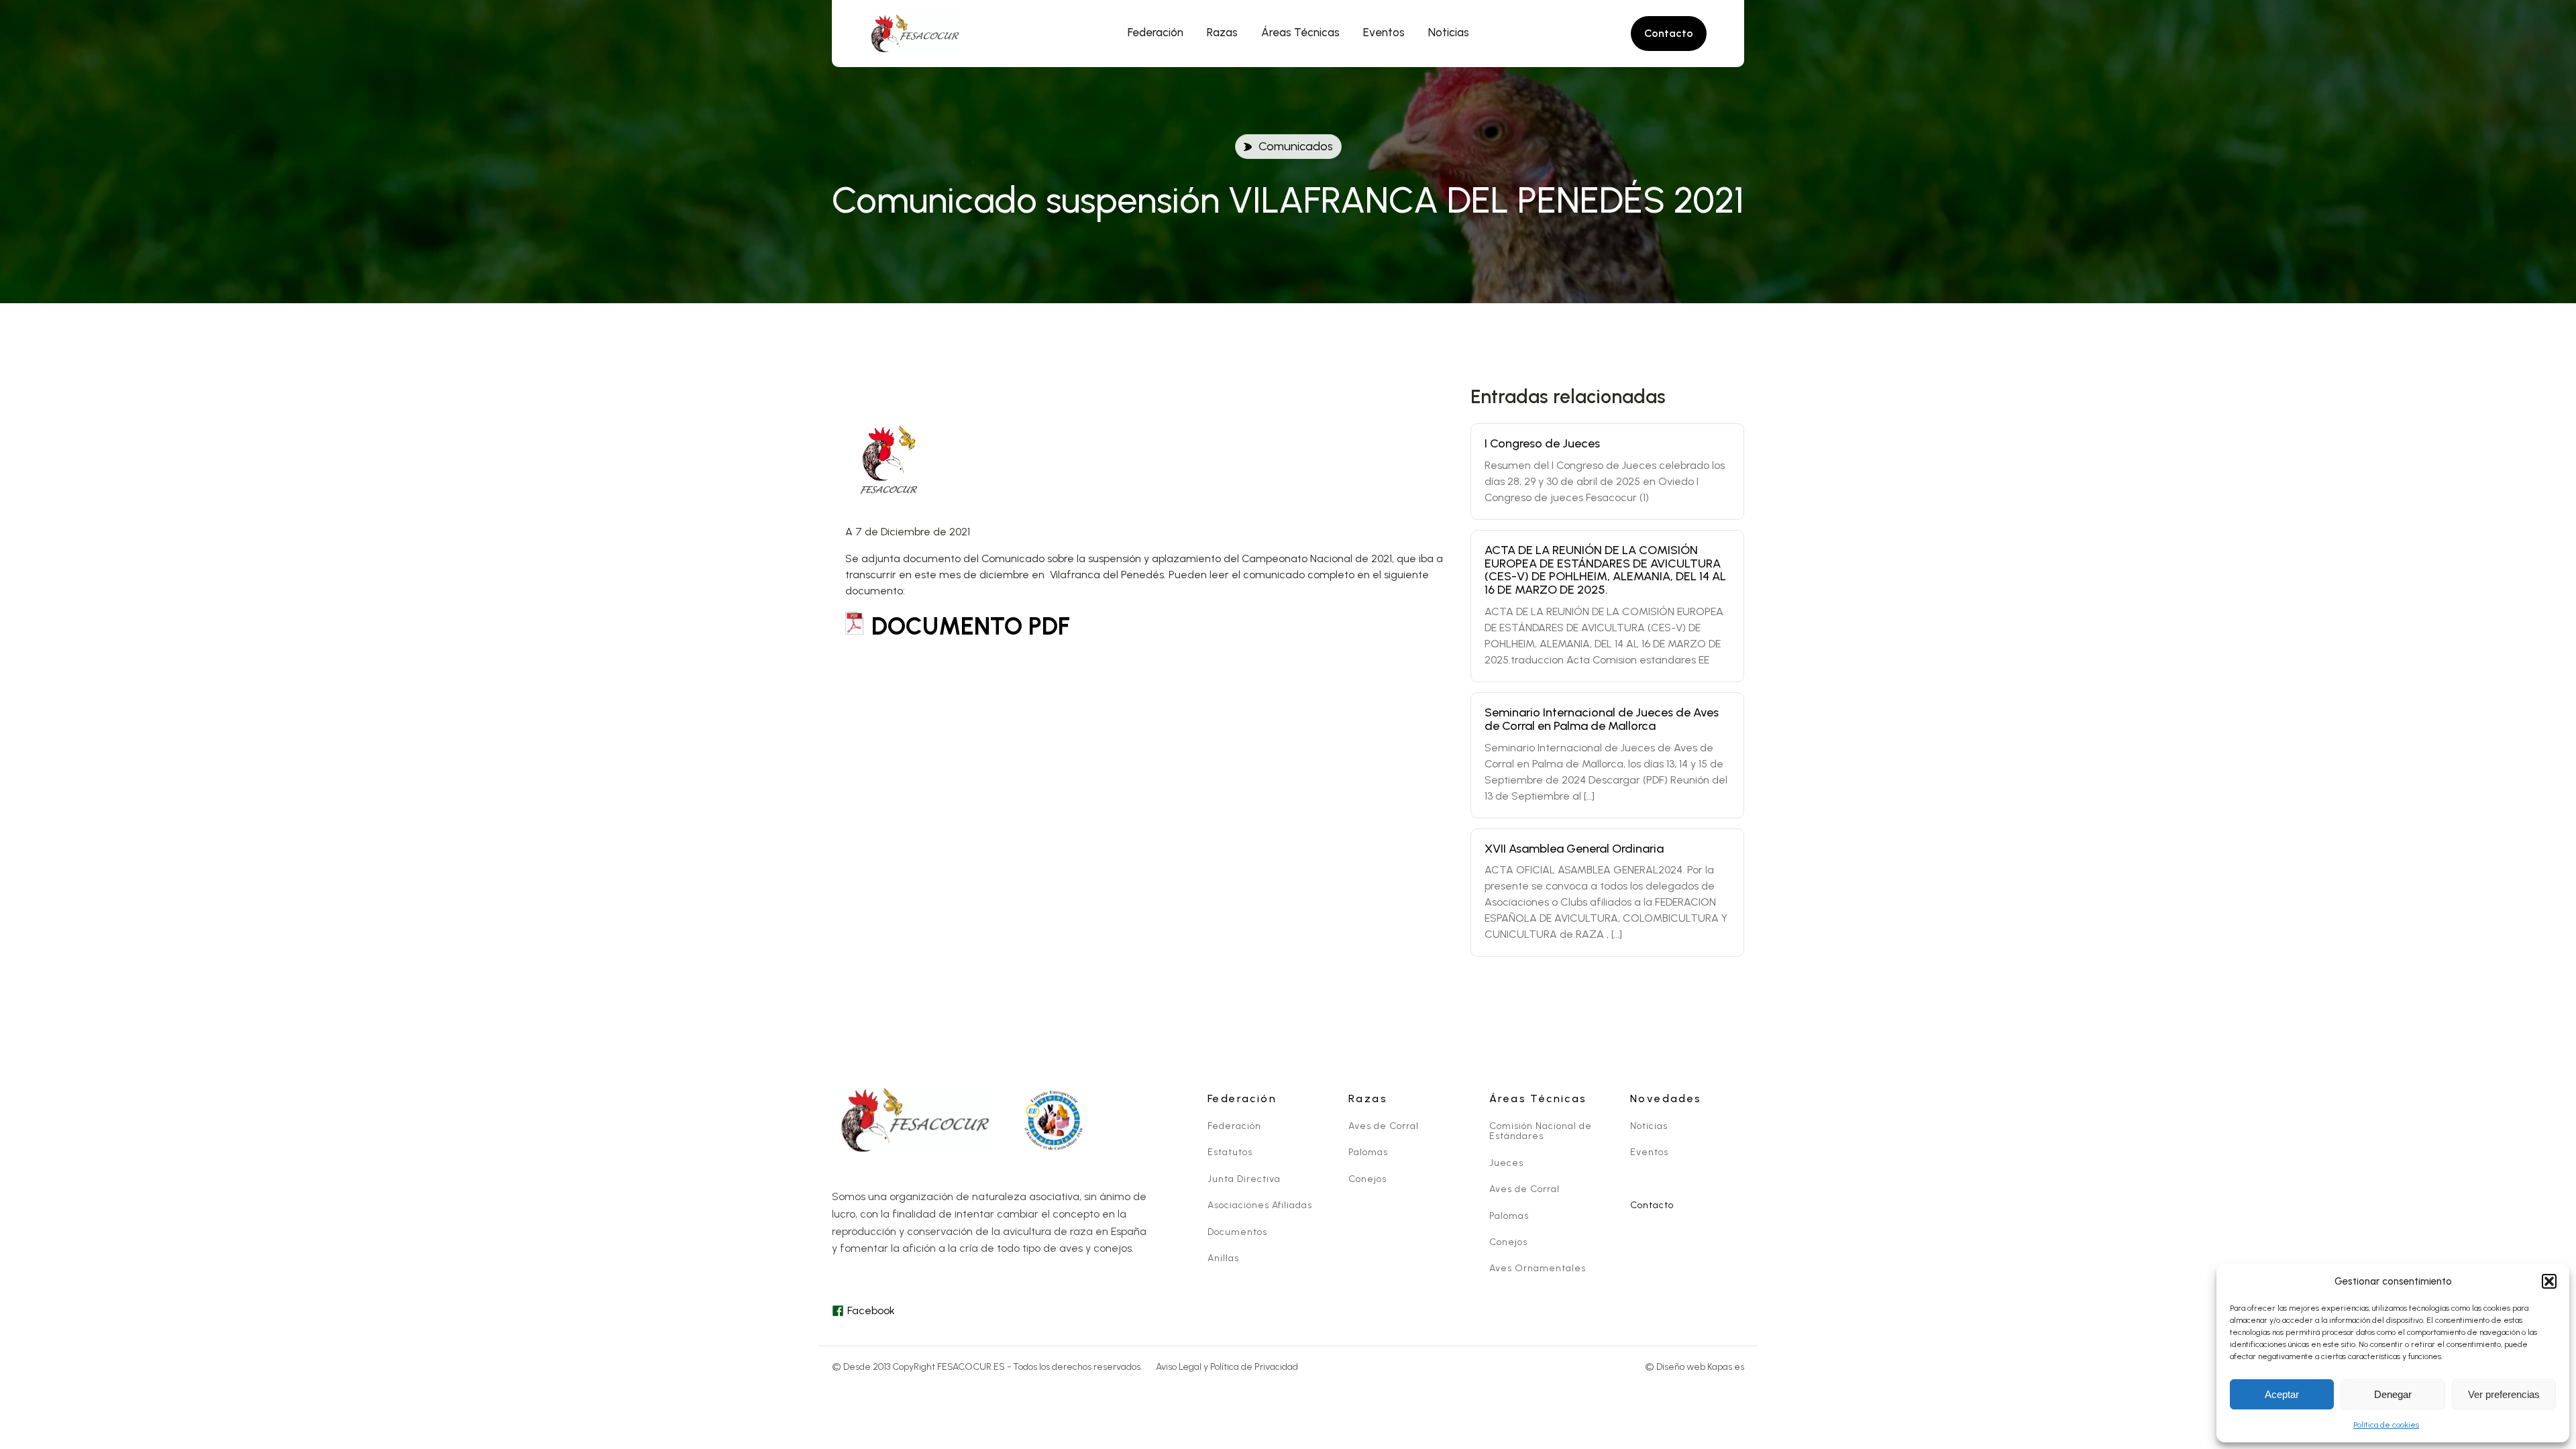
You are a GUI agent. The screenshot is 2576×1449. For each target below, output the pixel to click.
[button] (2549, 1281)
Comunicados (1296, 146)
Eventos (1649, 1152)
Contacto (1652, 1205)
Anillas (1223, 1258)
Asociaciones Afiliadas (1260, 1205)
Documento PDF (971, 626)
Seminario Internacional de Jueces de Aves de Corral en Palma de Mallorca (1602, 719)
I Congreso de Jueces (1542, 443)
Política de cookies (2386, 1425)
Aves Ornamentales (1538, 1268)
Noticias (1649, 1126)
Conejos (1367, 1179)
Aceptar (2282, 1394)
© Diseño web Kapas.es (1695, 1367)
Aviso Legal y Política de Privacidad (1227, 1367)
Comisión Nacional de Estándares (1541, 1131)
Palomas (1368, 1152)
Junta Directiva (1244, 1179)
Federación (1234, 1126)
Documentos (1237, 1232)
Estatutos (1230, 1152)
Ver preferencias (2504, 1394)
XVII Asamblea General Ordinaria (1574, 849)
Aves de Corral (1384, 1126)
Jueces (1506, 1163)
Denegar (2393, 1394)
